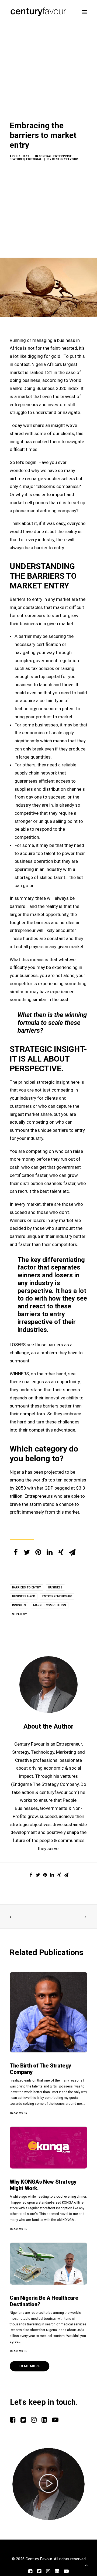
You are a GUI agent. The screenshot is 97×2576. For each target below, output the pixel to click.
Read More (19, 2113)
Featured (17, 159)
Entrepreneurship (57, 1596)
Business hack (24, 1596)
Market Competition (50, 1605)
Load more (30, 2366)
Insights (19, 1605)
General (45, 156)
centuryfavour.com (58, 1792)
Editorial (34, 159)
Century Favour (65, 159)
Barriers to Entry (27, 1587)
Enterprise (63, 156)
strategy (20, 1614)
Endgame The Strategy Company (46, 1784)
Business (55, 1587)
